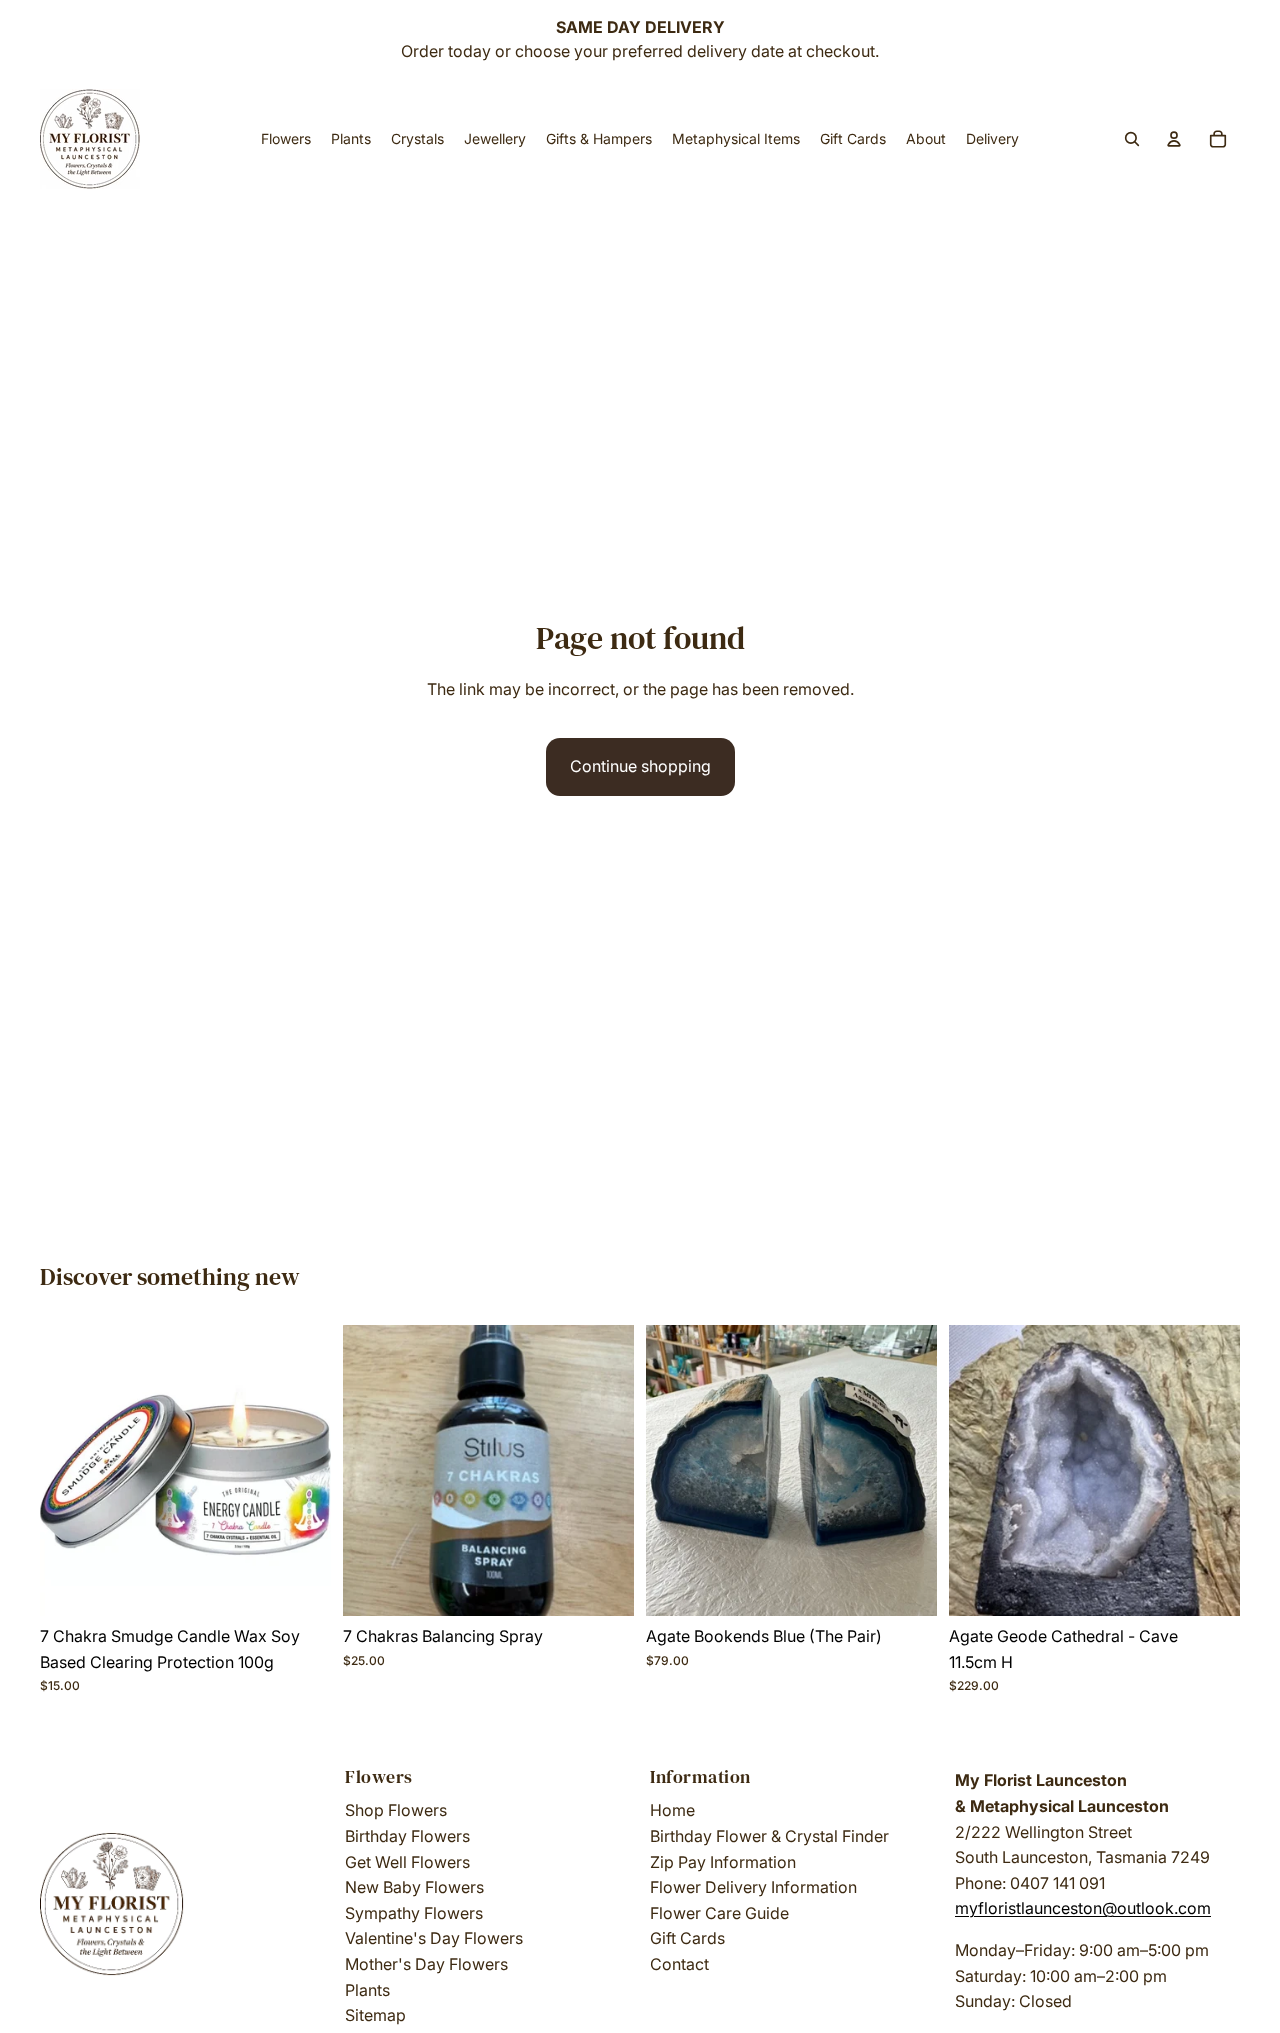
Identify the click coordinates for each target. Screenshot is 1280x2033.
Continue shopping (640, 766)
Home (672, 1810)
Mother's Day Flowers (426, 1964)
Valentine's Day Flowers (434, 1938)
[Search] (1132, 139)
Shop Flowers (396, 1810)
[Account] (1174, 139)
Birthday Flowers (407, 1836)
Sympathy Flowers (414, 1913)
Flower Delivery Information (753, 1887)
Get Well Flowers (407, 1862)
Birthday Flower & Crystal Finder (769, 1836)
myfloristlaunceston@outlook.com (1083, 1908)
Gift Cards (687, 1938)
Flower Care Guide (719, 1913)
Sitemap (375, 2015)
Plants (367, 1990)
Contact (679, 1964)
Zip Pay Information (723, 1862)
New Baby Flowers (414, 1887)
